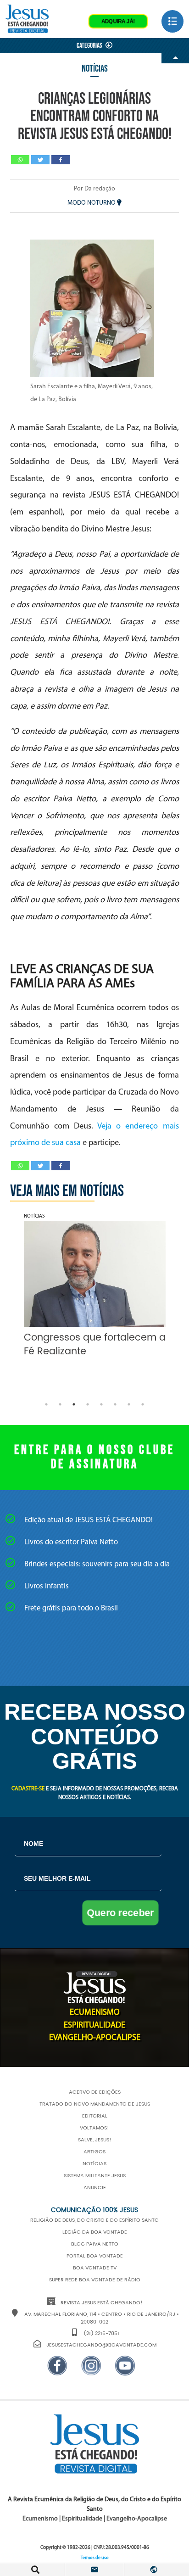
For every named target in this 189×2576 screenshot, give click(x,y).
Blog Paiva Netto (95, 2244)
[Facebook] (61, 160)
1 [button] (46, 1404)
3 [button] (74, 1404)
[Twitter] (40, 160)
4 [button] (88, 1404)
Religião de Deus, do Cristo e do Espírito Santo (94, 2220)
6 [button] (115, 1404)
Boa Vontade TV (95, 2268)
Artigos (94, 2152)
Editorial (95, 2116)
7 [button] (129, 1404)
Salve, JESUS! (95, 2140)
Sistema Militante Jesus (95, 2176)
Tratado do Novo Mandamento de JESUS (95, 2104)
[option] (95, 1288)
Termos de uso (95, 2558)
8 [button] (143, 1404)
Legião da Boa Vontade (95, 2232)
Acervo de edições (95, 2092)
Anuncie (95, 2188)
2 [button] (60, 1404)
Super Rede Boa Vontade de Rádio (95, 2280)
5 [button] (101, 1404)
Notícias (95, 69)
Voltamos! (94, 2128)
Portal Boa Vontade (95, 2256)
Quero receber (120, 1913)
